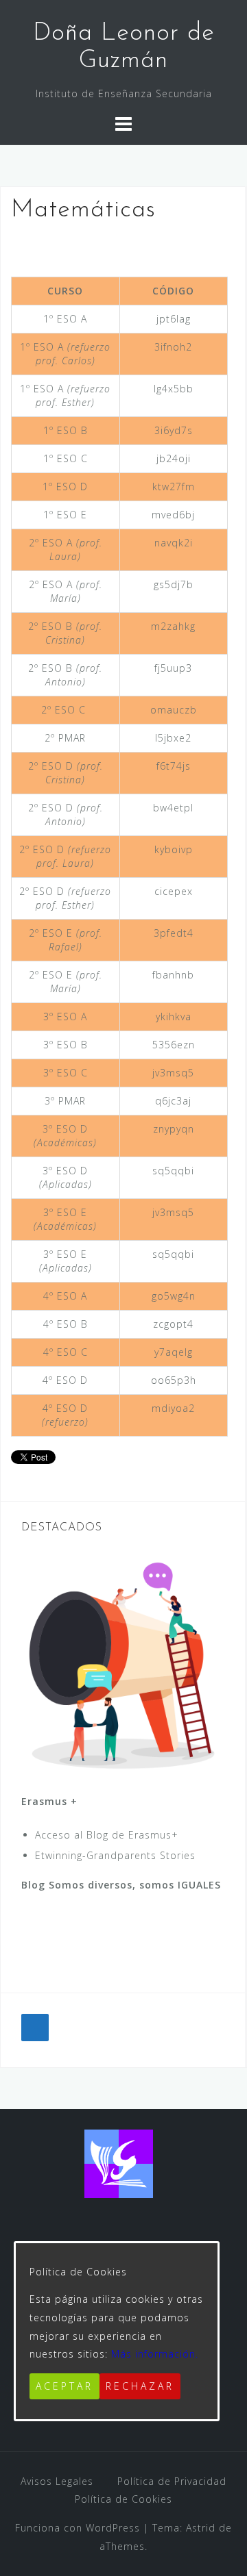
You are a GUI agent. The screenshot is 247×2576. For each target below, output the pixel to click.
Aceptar (64, 2386)
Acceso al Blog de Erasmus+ (107, 1835)
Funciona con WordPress (78, 2528)
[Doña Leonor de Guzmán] (119, 2163)
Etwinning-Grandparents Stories (115, 1855)
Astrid (201, 2528)
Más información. (155, 2354)
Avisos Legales (57, 2481)
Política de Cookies (123, 2499)
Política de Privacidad (172, 2481)
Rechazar (140, 2386)
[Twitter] (35, 2028)
